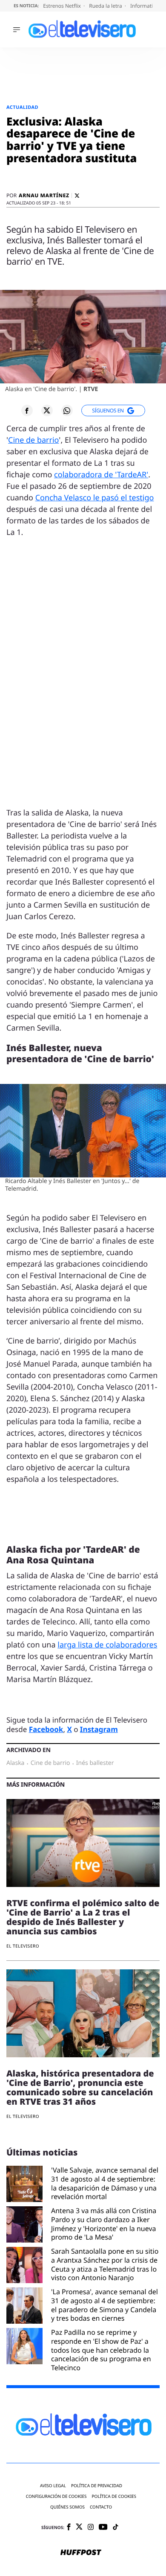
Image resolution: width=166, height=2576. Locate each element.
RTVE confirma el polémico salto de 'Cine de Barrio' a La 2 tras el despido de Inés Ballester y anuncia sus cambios (83, 1917)
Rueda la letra (106, 6)
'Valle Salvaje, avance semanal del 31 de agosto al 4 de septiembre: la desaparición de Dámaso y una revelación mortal (105, 2183)
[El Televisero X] (79, 2527)
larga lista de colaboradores (107, 1645)
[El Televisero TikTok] (116, 2528)
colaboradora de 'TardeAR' (101, 475)
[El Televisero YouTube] (103, 2528)
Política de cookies (114, 2496)
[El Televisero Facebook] (69, 2528)
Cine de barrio (33, 440)
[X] (77, 196)
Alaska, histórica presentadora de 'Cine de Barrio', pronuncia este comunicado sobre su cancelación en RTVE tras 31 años (80, 2087)
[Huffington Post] (81, 2553)
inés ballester (95, 1763)
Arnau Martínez (44, 196)
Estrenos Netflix (63, 6)
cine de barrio (50, 1763)
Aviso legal (53, 2486)
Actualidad (22, 107)
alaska (15, 1763)
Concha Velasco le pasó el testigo (95, 498)
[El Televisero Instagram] (91, 2528)
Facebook (46, 1729)
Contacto (101, 2507)
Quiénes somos (67, 2507)
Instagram (99, 1729)
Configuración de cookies (56, 2496)
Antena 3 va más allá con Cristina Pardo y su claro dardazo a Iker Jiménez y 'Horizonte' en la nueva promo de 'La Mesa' (104, 2224)
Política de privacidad (97, 2486)
